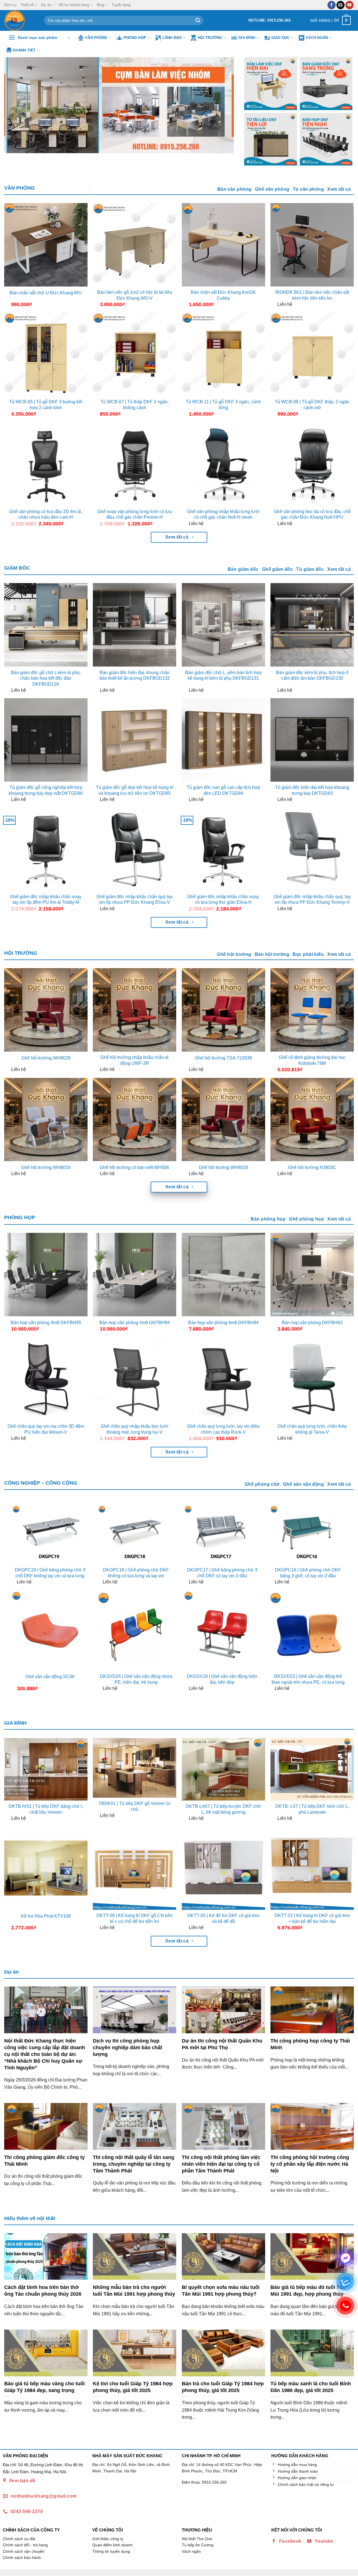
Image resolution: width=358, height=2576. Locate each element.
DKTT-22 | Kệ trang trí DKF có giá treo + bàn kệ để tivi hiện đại (312, 1918)
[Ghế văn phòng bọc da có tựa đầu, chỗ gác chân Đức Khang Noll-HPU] (312, 464)
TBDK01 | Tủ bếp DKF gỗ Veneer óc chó (135, 1806)
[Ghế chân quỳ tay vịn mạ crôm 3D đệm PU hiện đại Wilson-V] (46, 1379)
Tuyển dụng (121, 5)
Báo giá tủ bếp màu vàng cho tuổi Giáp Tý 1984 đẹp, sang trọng (44, 2387)
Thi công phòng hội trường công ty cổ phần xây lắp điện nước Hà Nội (310, 2164)
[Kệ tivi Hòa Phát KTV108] (46, 1868)
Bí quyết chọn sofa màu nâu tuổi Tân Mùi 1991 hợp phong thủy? (221, 2290)
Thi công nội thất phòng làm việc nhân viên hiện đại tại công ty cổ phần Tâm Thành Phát (221, 2164)
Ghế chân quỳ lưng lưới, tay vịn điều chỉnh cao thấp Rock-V (223, 1429)
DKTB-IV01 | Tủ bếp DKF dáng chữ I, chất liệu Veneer (46, 1809)
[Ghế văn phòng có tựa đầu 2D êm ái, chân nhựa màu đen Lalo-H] (46, 464)
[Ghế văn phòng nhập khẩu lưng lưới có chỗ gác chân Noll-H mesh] (223, 464)
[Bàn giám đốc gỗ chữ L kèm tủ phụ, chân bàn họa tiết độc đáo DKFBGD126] (46, 625)
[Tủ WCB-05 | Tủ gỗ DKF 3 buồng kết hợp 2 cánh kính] (46, 354)
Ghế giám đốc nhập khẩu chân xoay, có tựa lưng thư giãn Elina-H (223, 900)
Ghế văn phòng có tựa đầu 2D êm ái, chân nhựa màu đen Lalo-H (46, 514)
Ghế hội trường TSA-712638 (223, 1058)
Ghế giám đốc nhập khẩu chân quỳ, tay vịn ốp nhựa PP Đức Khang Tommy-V (312, 900)
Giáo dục (281, 38)
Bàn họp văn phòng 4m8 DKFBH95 (46, 1323)
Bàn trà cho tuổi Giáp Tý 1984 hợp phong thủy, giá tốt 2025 (223, 2387)
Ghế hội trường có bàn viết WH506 (135, 1167)
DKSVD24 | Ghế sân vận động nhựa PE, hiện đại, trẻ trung (136, 1679)
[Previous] (16, 105)
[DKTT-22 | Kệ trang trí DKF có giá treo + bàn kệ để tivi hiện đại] (312, 1868)
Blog (100, 5)
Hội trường (210, 38)
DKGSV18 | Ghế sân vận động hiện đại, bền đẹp (222, 1679)
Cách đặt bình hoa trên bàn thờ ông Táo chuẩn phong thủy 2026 (43, 2290)
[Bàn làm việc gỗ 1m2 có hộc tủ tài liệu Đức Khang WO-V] (135, 245)
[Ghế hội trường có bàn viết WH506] (135, 1120)
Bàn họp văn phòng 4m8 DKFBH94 (135, 1323)
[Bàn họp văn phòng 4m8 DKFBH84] (223, 1275)
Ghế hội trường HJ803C (312, 1167)
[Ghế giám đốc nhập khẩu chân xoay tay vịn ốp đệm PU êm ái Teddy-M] (46, 849)
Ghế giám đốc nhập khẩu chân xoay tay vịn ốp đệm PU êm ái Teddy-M (46, 900)
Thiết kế (27, 5)
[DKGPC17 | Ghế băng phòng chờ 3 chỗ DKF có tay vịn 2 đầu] (222, 1534)
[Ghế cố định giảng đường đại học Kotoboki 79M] (312, 1010)
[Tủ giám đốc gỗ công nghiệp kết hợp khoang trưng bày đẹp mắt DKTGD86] (46, 740)
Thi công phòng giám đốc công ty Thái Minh (44, 2161)
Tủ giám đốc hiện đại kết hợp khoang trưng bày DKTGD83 (312, 790)
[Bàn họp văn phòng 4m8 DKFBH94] (135, 1275)
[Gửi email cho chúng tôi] (341, 5)
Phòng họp (135, 38)
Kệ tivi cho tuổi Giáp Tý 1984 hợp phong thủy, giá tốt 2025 (133, 2387)
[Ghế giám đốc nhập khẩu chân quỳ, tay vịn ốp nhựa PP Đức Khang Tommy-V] (312, 849)
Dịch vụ (10, 5)
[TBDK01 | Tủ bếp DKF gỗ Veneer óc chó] (135, 1768)
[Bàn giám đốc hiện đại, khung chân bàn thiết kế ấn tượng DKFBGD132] (135, 625)
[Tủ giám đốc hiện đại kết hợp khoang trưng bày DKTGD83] (312, 740)
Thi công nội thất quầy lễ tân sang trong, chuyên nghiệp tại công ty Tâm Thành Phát (134, 2164)
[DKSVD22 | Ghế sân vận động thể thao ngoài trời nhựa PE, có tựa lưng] (308, 1630)
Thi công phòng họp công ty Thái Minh (310, 2044)
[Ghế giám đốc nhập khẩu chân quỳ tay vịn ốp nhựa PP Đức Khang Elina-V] (135, 849)
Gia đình (247, 38)
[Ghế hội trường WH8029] (46, 1010)
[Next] (223, 105)
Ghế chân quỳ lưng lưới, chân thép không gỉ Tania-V (312, 1429)
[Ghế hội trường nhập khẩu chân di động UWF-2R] (135, 1010)
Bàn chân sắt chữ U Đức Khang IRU (46, 293)
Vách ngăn (317, 38)
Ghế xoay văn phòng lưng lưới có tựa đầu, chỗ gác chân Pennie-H (135, 514)
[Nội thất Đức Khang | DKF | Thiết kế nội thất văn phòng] (20, 20)
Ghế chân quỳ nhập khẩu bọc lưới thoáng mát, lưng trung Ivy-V (135, 1429)
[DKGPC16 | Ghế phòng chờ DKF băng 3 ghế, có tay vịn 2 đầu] (308, 1534)
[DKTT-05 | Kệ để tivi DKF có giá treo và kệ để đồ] (223, 1868)
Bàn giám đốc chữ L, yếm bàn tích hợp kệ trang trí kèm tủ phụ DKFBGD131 (223, 676)
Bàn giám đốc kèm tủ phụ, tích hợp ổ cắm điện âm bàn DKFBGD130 (312, 676)
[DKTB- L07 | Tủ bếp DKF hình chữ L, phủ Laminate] (312, 1769)
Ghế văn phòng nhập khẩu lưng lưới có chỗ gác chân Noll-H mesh (223, 514)
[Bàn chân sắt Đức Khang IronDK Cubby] (223, 245)
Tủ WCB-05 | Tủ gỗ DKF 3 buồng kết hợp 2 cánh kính (46, 405)
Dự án (46, 5)
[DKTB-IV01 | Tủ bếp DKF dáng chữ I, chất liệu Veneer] (46, 1769)
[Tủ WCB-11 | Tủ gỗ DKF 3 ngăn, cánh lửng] (223, 354)
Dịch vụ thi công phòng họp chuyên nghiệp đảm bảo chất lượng (128, 2047)
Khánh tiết (24, 50)
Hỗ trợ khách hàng (74, 5)
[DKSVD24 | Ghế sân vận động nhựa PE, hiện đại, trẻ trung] (136, 1630)
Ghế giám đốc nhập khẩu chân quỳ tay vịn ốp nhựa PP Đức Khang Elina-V (135, 900)
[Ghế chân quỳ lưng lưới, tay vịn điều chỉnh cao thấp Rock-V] (223, 1379)
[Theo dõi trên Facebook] (332, 5)
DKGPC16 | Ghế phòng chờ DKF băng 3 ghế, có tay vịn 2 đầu (308, 1573)
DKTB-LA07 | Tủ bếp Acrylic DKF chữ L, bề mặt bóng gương (223, 1809)
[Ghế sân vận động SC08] (50, 1630)
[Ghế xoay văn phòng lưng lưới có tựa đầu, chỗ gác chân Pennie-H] (135, 464)
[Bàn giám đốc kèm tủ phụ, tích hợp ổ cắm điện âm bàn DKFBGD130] (312, 625)
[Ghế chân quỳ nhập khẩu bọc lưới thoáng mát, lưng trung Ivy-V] (135, 1379)
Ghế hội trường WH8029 (46, 1058)
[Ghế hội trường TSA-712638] (223, 1010)
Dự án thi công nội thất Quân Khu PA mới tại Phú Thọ (222, 2044)
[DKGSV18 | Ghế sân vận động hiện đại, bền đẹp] (222, 1630)
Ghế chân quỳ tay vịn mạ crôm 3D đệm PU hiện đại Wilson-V (46, 1429)
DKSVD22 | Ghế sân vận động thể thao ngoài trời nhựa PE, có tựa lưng (308, 1679)
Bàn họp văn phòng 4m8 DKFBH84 (223, 1323)
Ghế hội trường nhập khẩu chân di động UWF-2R (135, 1060)
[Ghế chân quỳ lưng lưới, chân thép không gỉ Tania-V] (312, 1379)
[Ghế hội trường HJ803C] (312, 1120)
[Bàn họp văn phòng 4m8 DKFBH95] (46, 1275)
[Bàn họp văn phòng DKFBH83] (312, 1275)
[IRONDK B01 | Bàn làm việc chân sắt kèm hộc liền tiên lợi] (312, 245)
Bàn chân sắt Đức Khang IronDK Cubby (223, 295)
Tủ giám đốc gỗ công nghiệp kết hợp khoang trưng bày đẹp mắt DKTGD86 (46, 790)
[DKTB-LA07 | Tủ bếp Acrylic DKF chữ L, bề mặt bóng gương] (223, 1769)
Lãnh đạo (172, 38)
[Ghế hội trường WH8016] (46, 1120)
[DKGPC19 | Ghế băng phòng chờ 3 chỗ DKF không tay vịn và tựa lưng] (50, 1534)
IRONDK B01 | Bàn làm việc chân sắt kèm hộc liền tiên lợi (312, 295)
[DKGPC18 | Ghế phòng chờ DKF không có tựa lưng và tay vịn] (136, 1534)
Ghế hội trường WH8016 (46, 1167)
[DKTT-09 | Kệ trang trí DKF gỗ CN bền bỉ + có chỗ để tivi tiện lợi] (135, 1868)
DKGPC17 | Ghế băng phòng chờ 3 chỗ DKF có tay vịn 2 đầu (222, 1573)
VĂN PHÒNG (19, 188)
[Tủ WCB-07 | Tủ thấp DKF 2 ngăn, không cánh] (135, 354)
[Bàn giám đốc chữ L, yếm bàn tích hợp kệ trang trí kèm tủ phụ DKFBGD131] (223, 625)
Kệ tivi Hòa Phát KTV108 (46, 1916)
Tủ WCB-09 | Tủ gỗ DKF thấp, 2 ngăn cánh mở (312, 405)
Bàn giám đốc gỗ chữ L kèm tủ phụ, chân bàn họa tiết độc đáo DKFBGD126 (46, 678)
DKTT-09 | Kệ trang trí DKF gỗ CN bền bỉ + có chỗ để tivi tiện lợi (135, 1918)
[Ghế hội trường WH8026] (223, 1120)
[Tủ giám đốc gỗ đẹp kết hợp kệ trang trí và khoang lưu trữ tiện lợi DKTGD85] (135, 740)
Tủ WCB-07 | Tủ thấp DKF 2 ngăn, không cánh (135, 405)
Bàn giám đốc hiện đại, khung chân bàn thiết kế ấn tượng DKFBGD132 (135, 676)
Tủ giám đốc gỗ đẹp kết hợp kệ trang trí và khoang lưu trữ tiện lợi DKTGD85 (135, 790)
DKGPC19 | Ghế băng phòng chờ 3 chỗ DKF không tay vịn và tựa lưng (50, 1573)
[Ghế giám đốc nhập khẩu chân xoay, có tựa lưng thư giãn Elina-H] (223, 849)
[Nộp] (198, 20)
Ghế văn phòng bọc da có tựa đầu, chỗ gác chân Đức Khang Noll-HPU (312, 514)
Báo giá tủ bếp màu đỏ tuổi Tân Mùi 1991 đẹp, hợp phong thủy (308, 2290)
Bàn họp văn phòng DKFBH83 (312, 1323)
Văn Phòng (96, 38)
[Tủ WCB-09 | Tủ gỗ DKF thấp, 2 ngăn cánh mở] (312, 354)
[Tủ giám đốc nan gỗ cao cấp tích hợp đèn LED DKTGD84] (223, 740)
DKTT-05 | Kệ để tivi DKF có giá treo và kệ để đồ (223, 1918)
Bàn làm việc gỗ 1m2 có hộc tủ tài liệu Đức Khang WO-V (135, 295)
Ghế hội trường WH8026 (223, 1167)
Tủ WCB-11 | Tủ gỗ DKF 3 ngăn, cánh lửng (223, 405)
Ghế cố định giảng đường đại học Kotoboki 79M (312, 1060)
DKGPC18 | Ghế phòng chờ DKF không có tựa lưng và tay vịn (136, 1573)
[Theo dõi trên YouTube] (349, 5)
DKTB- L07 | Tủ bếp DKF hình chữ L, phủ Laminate (312, 1809)
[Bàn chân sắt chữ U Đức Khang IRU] (46, 245)
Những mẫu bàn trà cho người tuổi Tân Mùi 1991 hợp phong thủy (134, 2290)
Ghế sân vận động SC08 (50, 1677)
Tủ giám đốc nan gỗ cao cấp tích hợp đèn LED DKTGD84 (223, 790)
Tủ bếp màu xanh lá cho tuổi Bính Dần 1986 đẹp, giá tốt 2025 (311, 2387)
